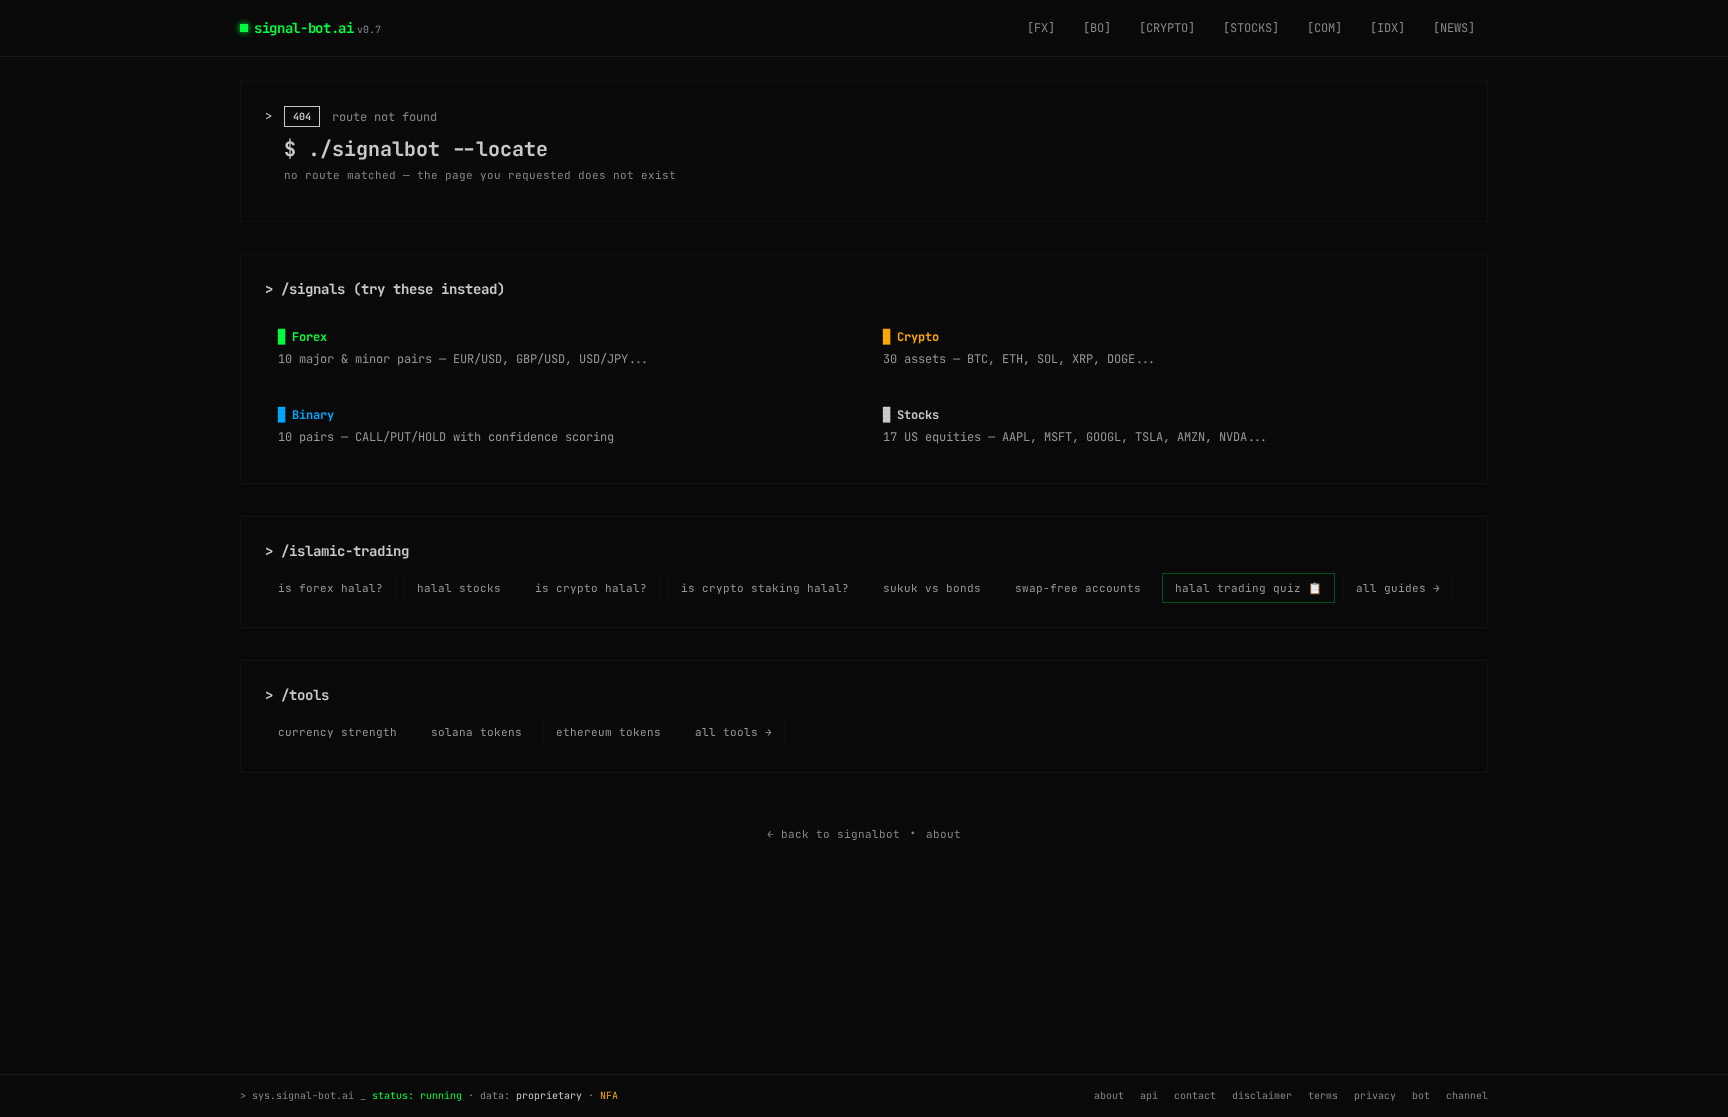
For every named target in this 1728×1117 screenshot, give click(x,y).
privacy (1375, 1096)
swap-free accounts (1078, 588)
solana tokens (476, 732)
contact (1195, 1096)
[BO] (1097, 28)
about (943, 834)
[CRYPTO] (1167, 28)
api (1149, 1096)
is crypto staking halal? (765, 588)
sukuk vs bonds (932, 588)
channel (1467, 1096)
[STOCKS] (1251, 28)
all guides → (1398, 588)
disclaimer (1262, 1096)
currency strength (337, 732)
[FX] (1041, 28)
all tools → (733, 732)
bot (1421, 1096)
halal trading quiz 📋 (1248, 588)
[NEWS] (1454, 28)
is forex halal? (330, 588)
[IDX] (1387, 28)
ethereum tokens (608, 732)
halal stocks (459, 588)
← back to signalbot (833, 834)
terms (1323, 1096)
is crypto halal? (591, 588)
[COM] (1324, 28)
